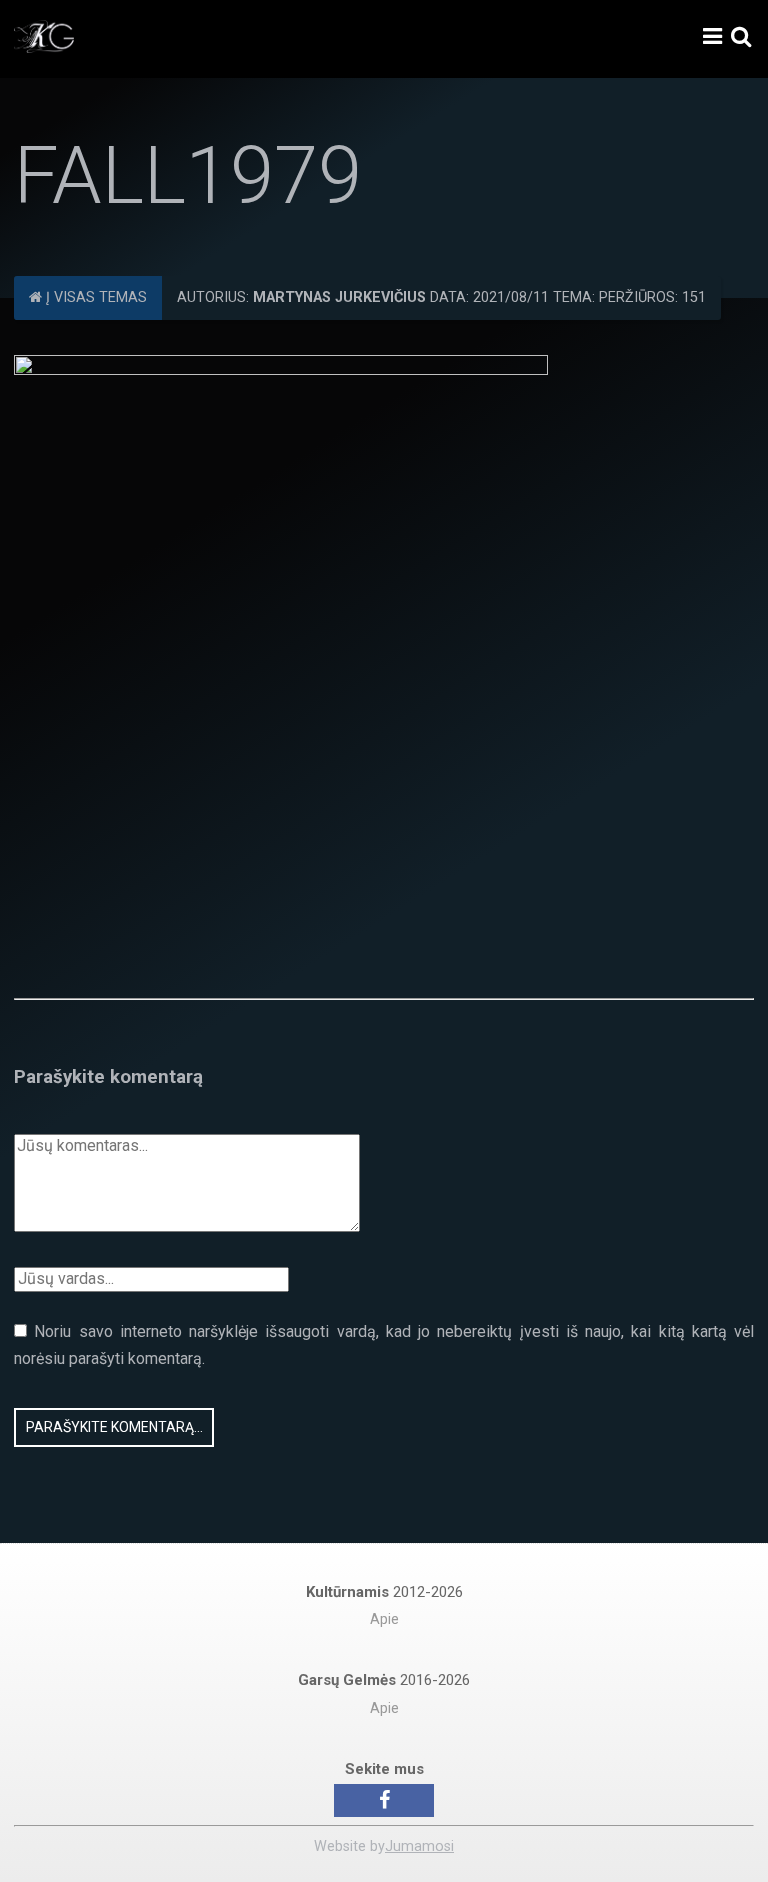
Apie (384, 1619)
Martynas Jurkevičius (339, 297)
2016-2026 (384, 1680)
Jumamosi (419, 1846)
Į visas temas (94, 297)
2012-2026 (384, 1592)
